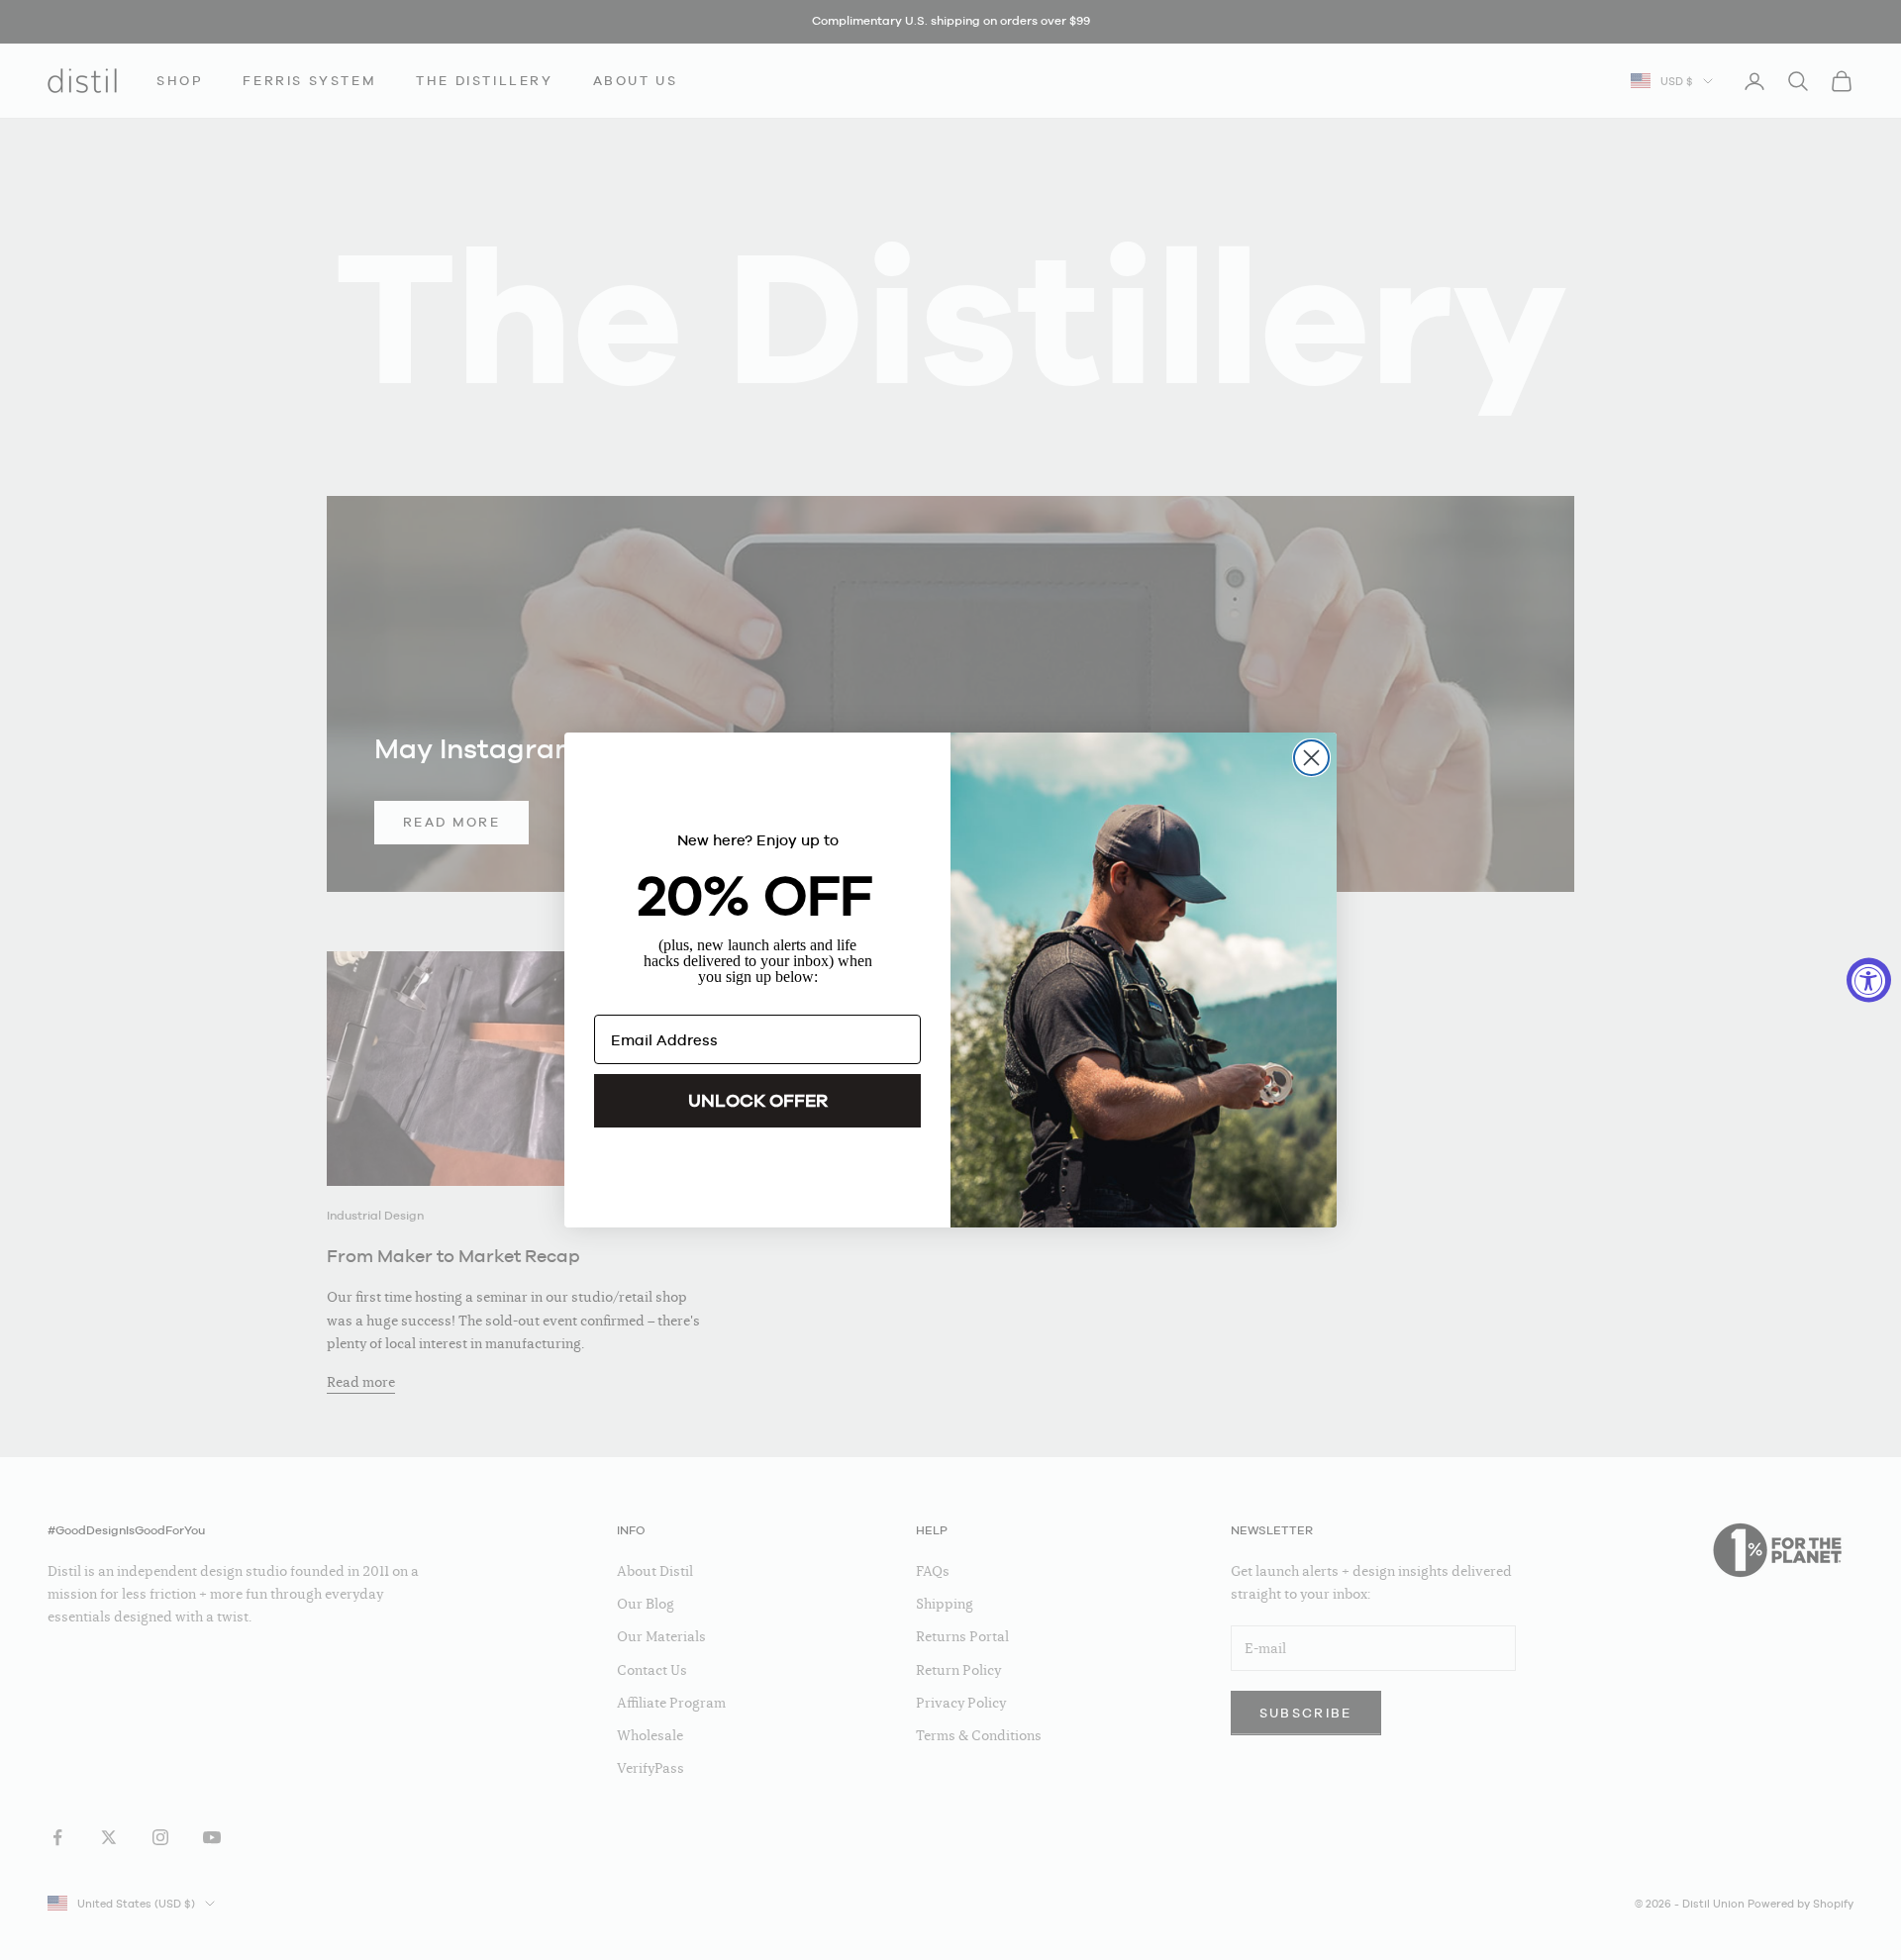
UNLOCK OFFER (758, 1100)
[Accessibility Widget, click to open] (1869, 980)
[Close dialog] (1311, 758)
